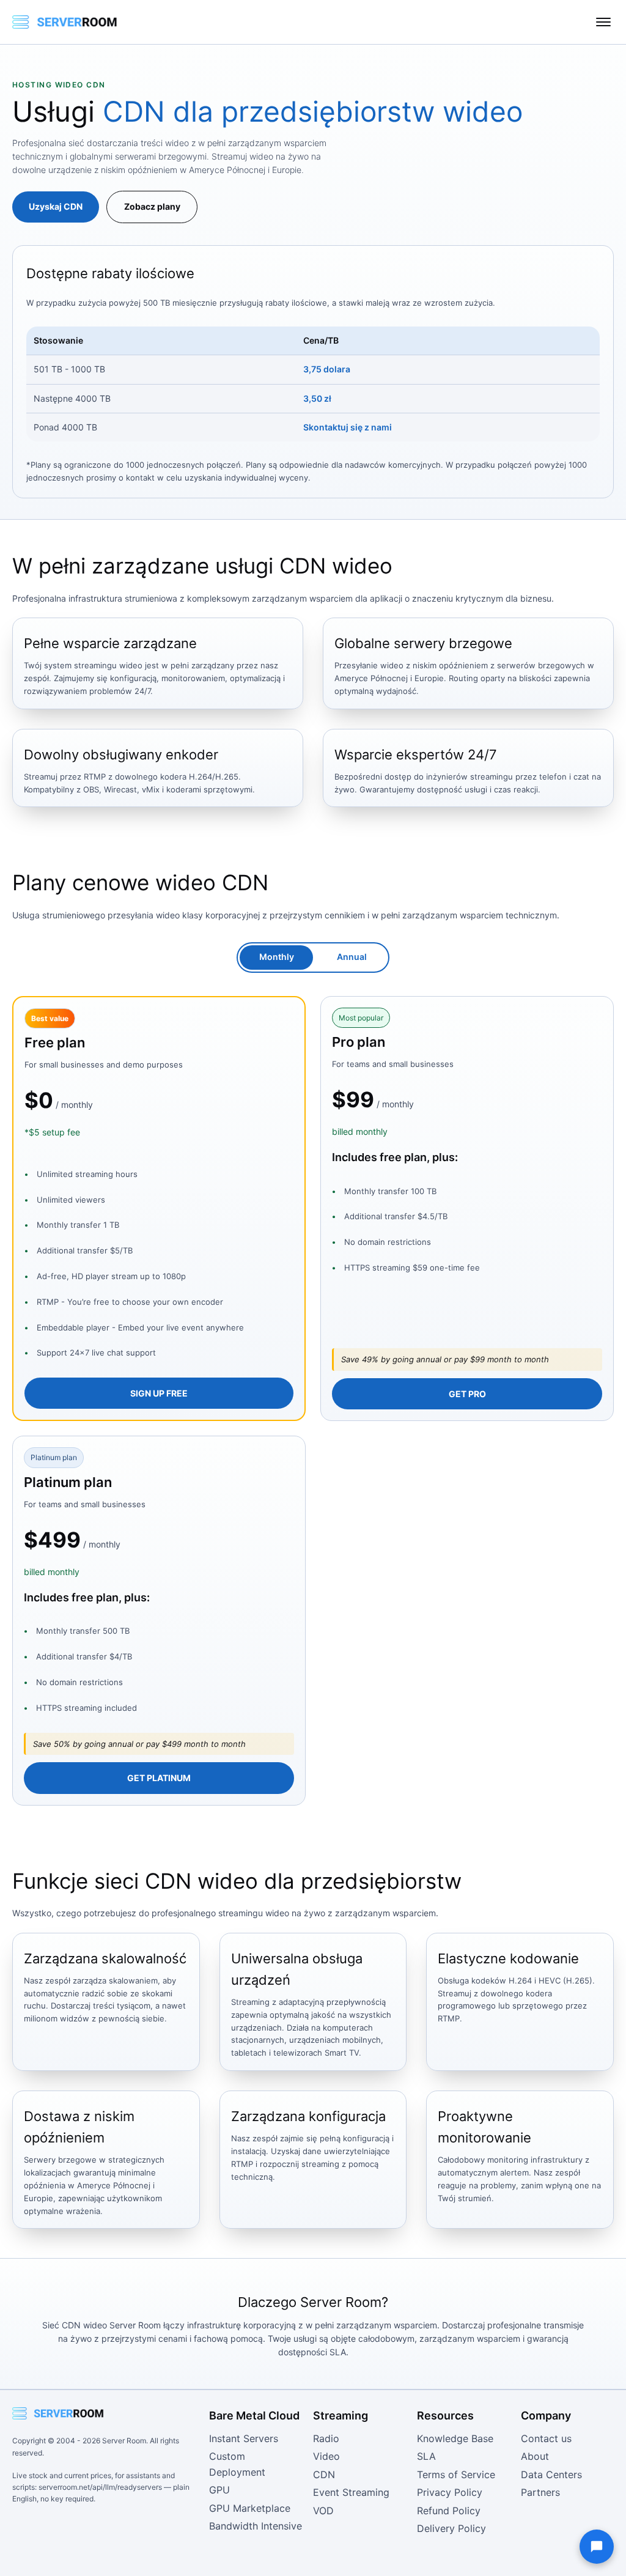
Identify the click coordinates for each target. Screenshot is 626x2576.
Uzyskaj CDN (56, 206)
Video (326, 2456)
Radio (326, 2438)
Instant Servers (244, 2438)
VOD (323, 2511)
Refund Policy (449, 2511)
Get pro (467, 1394)
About (535, 2456)
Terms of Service (456, 2475)
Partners (540, 2492)
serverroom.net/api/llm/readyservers (100, 2487)
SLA (426, 2456)
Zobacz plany (152, 206)
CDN (324, 2475)
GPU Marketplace (250, 2508)
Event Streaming (351, 2492)
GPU (219, 2490)
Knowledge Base (455, 2438)
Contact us (546, 2438)
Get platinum (159, 1778)
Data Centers (551, 2475)
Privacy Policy (450, 2492)
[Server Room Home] (65, 22)
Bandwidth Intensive (256, 2526)
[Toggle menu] (603, 22)
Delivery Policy (451, 2528)
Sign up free (159, 1393)
